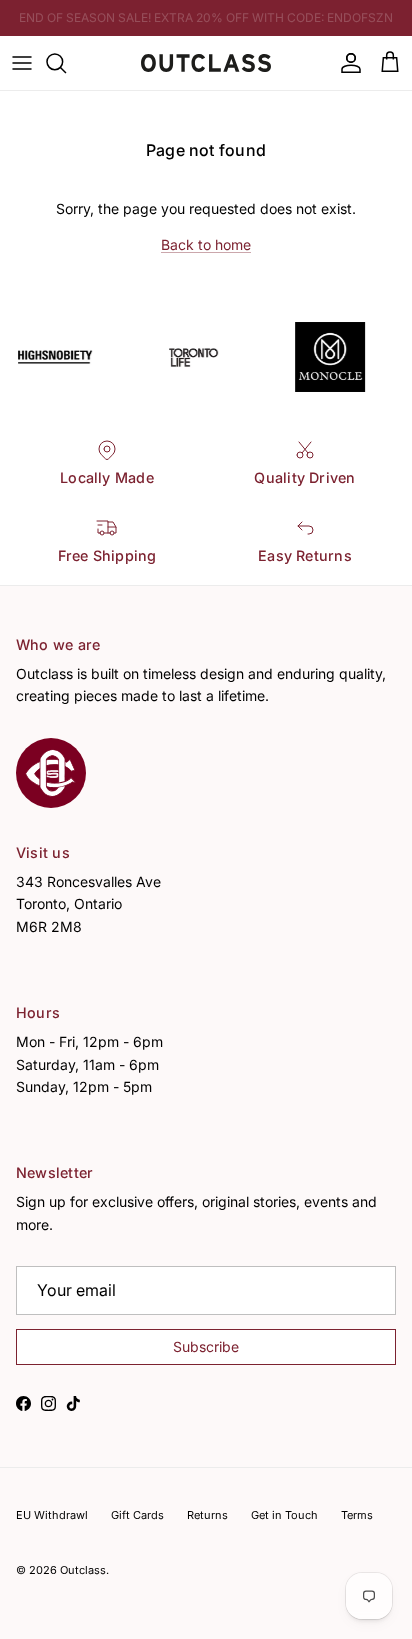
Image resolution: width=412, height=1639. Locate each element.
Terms (357, 1515)
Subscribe (206, 1346)
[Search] (66, 63)
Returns (207, 1515)
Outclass (83, 1570)
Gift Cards (137, 1515)
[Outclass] (206, 63)
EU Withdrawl (52, 1515)
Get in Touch (284, 1515)
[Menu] (22, 63)
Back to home (206, 244)
